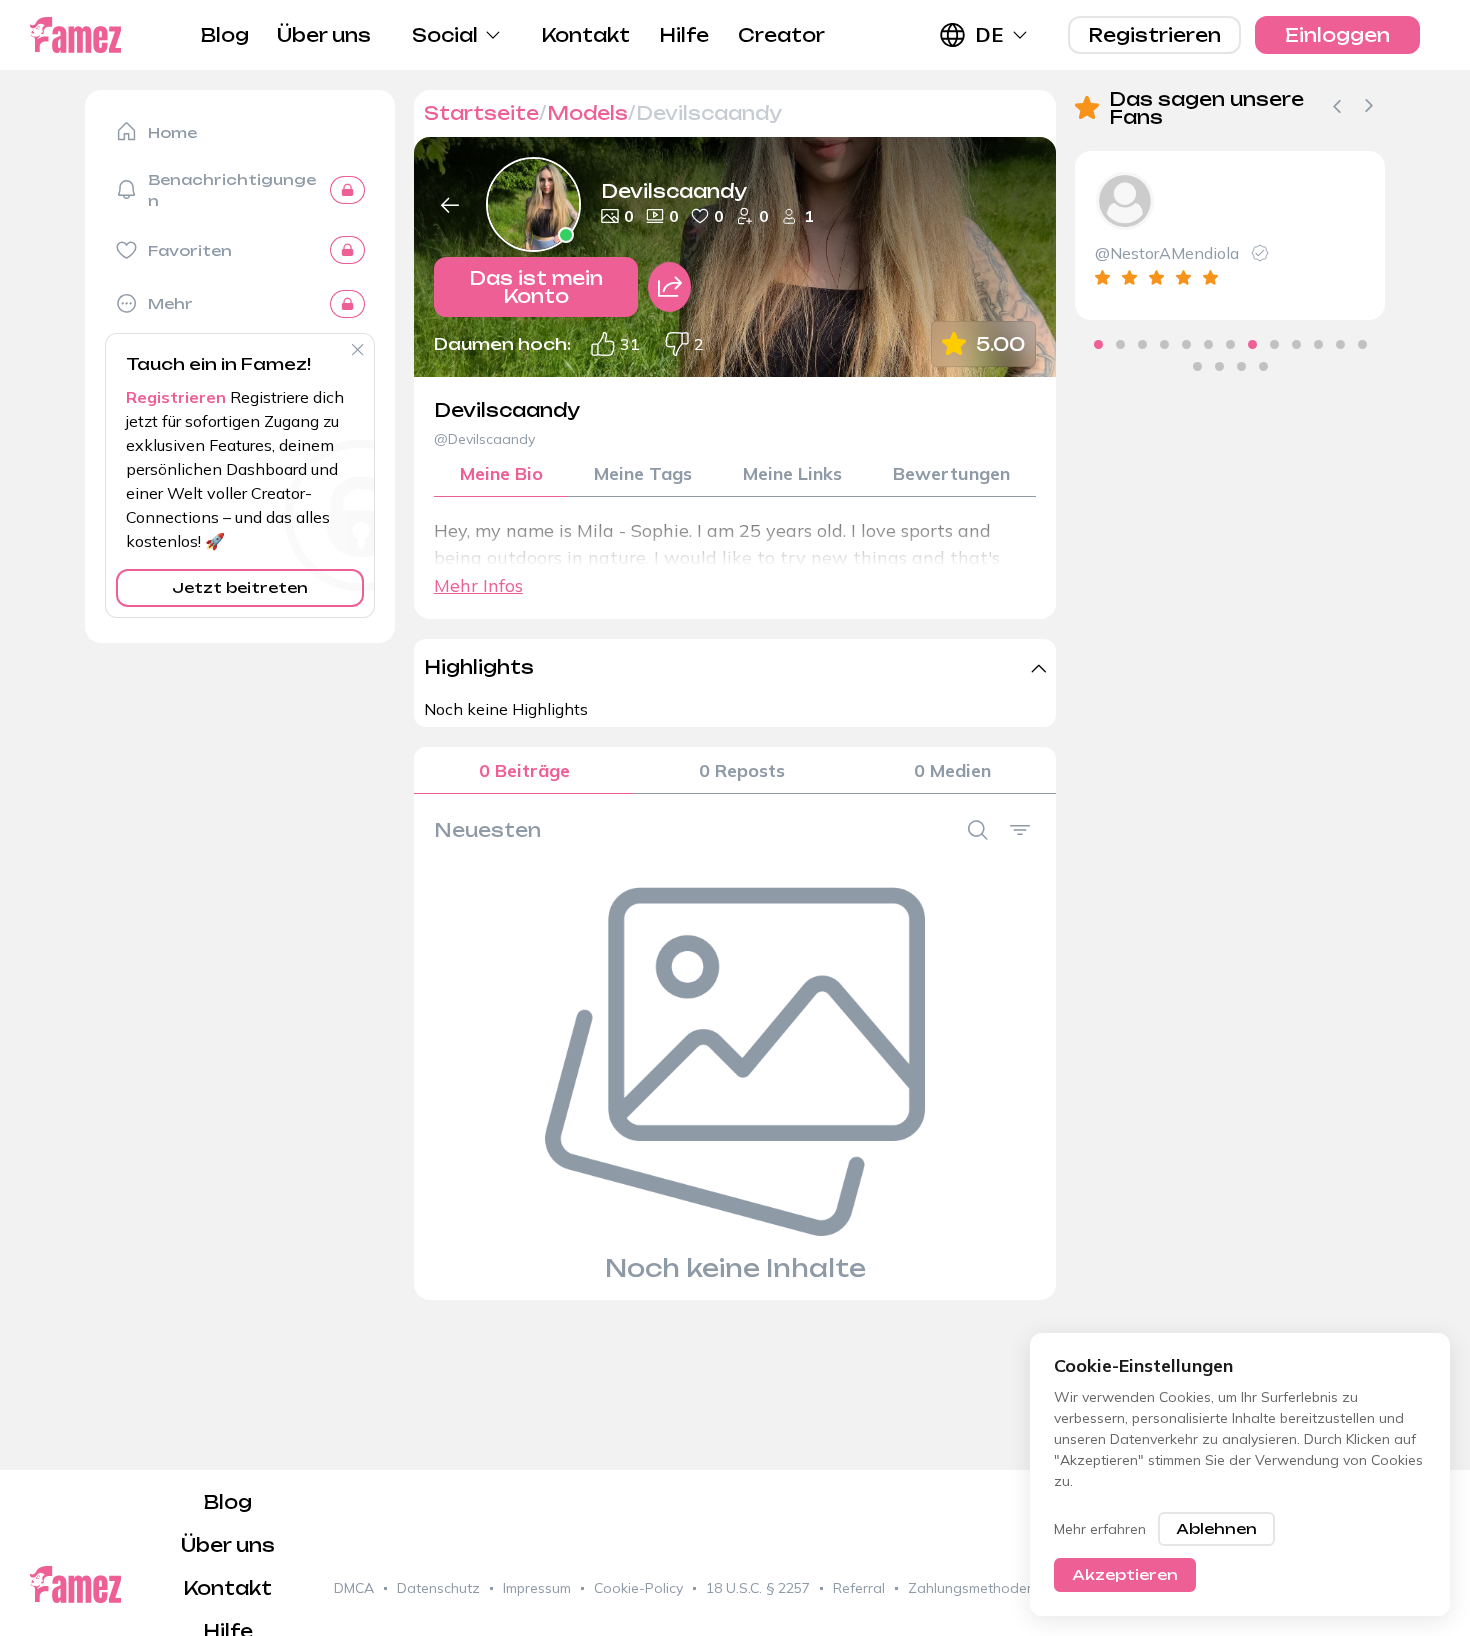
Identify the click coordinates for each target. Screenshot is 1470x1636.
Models (587, 113)
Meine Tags (643, 473)
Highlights (479, 667)
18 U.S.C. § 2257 (758, 1588)
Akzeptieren (1125, 1574)
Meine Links (792, 473)
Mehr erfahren (1100, 1529)
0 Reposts (742, 770)
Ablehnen (1216, 1528)
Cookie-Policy (638, 1588)
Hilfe (684, 35)
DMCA (354, 1588)
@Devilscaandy (484, 439)
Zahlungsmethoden (971, 1588)
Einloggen (1337, 35)
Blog (225, 35)
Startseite (481, 113)
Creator (781, 35)
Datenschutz (438, 1588)
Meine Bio (501, 473)
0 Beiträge (524, 770)
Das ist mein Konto (536, 287)
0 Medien (952, 770)
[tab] (1098, 344)
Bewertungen (951, 473)
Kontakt (585, 35)
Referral (859, 1588)
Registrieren (1154, 35)
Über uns (324, 35)
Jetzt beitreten (240, 587)
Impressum (537, 1588)
